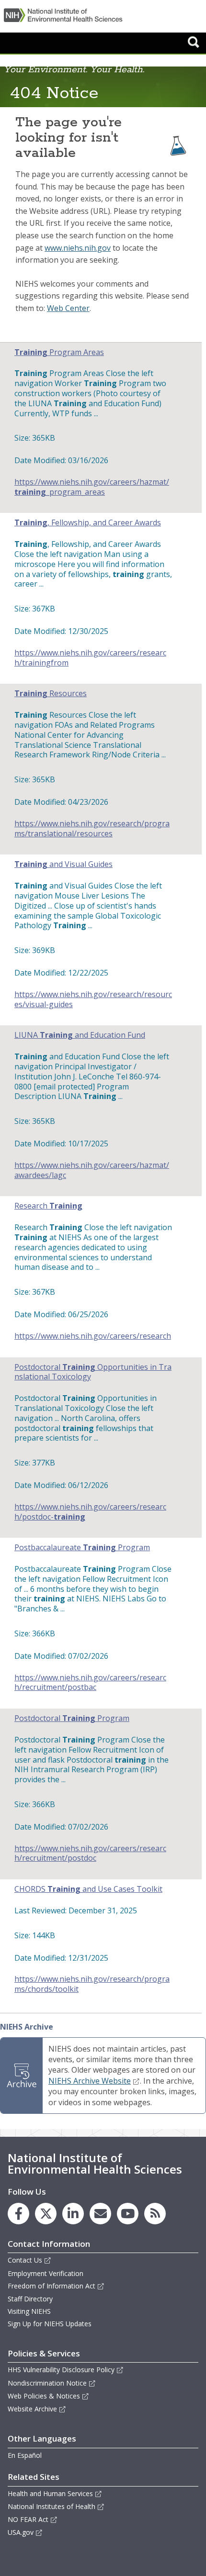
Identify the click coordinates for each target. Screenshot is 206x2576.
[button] (194, 42)
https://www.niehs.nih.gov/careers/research (93, 1336)
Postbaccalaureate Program (82, 1548)
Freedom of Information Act (51, 2286)
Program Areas (59, 352)
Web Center (68, 308)
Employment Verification (46, 2273)
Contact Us (25, 2260)
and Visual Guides (63, 864)
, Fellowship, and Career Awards (88, 523)
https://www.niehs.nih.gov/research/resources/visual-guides (93, 999)
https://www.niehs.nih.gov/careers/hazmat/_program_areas (92, 487)
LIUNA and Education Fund (80, 1035)
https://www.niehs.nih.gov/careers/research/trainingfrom (90, 658)
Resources (51, 694)
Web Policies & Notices (44, 2396)
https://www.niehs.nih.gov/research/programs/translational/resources (92, 829)
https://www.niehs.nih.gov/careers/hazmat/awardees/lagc (92, 1170)
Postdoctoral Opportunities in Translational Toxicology (93, 1372)
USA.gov (21, 2532)
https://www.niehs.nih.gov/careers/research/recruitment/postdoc (90, 1854)
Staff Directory (30, 2299)
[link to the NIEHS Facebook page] (18, 2214)
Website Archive (32, 2409)
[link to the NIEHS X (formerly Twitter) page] (46, 2214)
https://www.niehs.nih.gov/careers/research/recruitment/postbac (90, 1683)
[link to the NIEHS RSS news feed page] (155, 2214)
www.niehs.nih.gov (78, 248)
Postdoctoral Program (72, 1718)
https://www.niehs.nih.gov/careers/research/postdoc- (90, 1512)
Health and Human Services (50, 2493)
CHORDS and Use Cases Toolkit (88, 1889)
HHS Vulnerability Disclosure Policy (61, 2370)
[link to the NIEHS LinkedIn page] (73, 2214)
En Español (25, 2455)
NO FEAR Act (28, 2519)
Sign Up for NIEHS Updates (50, 2324)
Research (48, 1206)
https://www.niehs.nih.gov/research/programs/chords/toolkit (92, 1984)
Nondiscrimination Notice (47, 2383)
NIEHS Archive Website (90, 2081)
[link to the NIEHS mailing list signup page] (100, 2214)
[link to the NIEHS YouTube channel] (128, 2214)
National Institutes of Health (51, 2506)
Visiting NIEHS (29, 2311)
